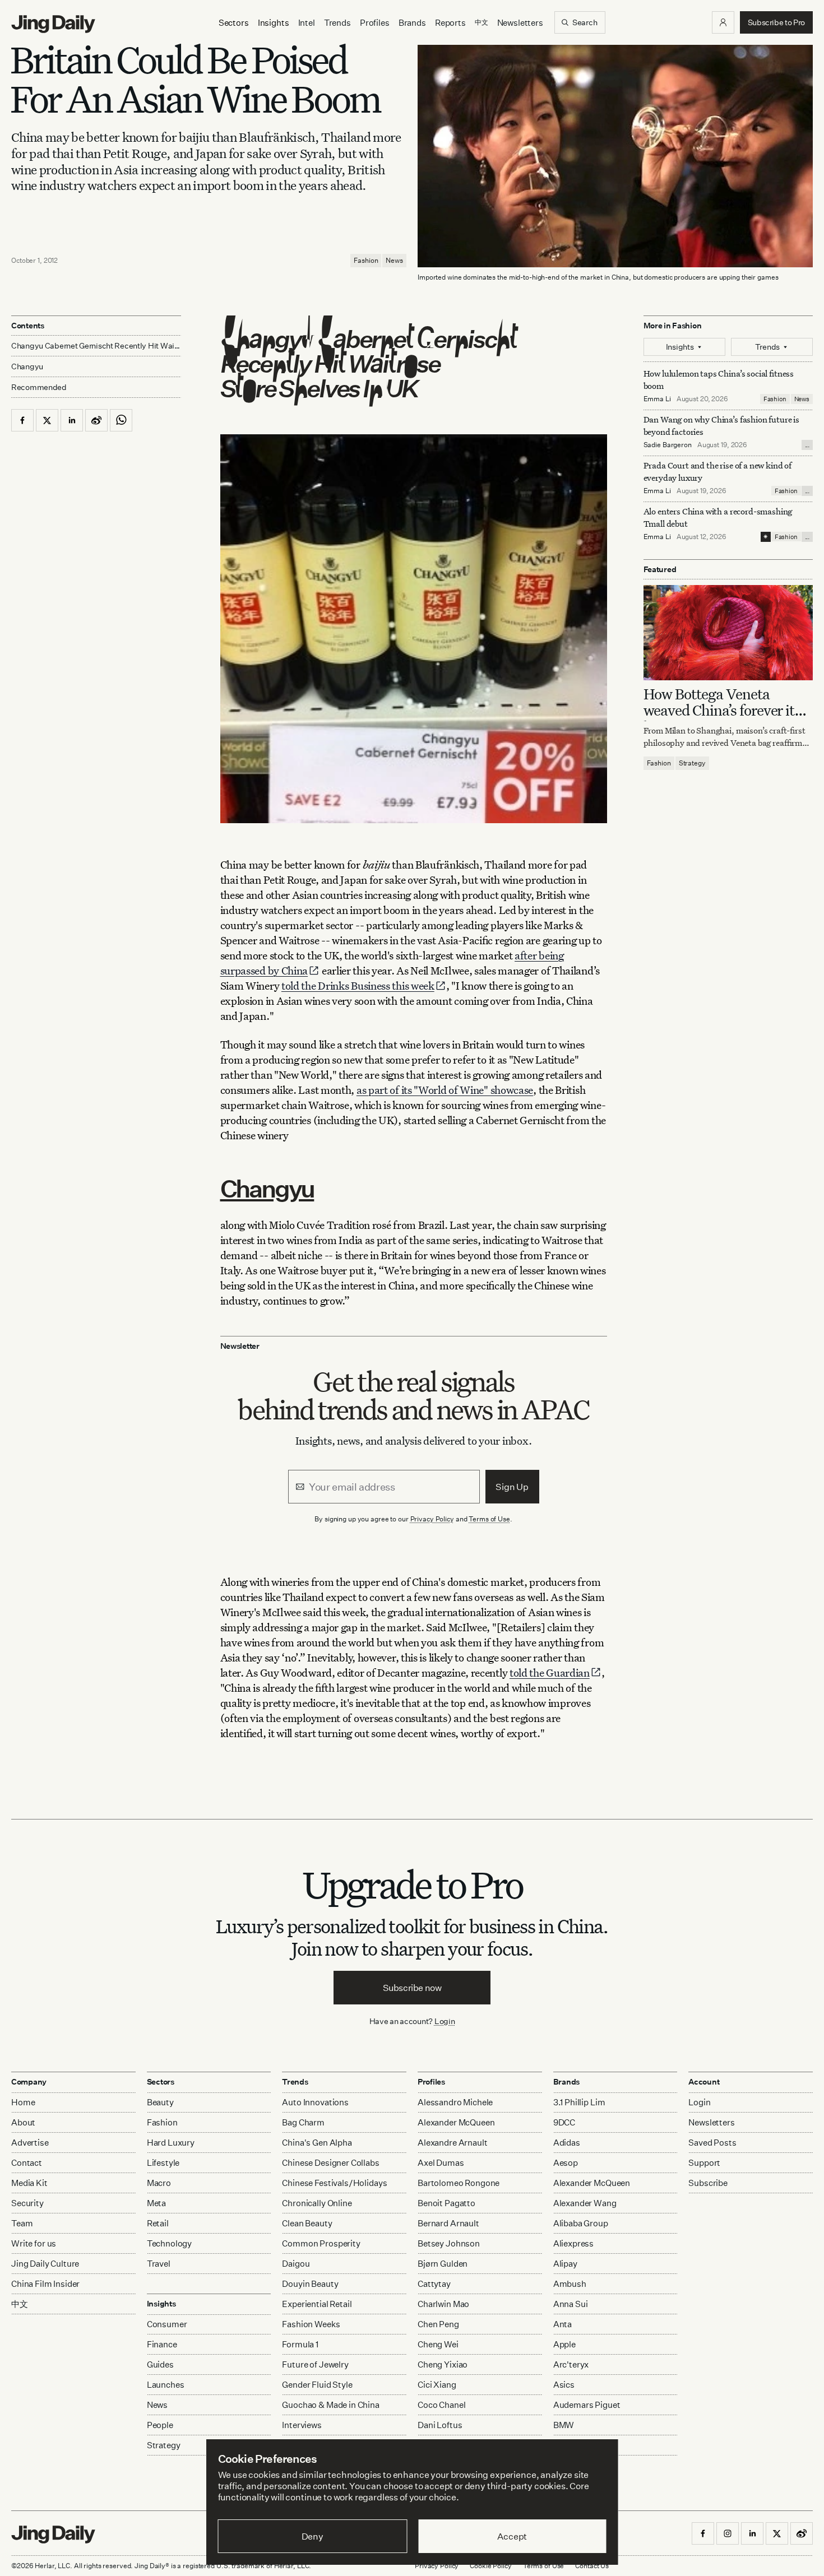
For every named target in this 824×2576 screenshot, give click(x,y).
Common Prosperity (321, 2243)
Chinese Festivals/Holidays (334, 2183)
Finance (162, 2344)
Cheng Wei (438, 2344)
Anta (563, 2324)
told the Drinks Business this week (358, 985)
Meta (156, 2203)
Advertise (30, 2143)
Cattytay (434, 2284)
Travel (159, 2264)
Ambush (570, 2284)
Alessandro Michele (455, 2102)
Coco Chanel (441, 2405)
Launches (166, 2385)
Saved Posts (712, 2143)
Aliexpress (574, 2243)
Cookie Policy (490, 2566)
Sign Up (512, 1487)
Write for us (34, 2243)
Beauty (160, 2102)
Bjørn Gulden (443, 2264)
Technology (170, 2243)
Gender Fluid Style (317, 2385)
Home (23, 2102)
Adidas (567, 2143)
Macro (159, 2183)
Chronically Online (317, 2203)
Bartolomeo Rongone (459, 2183)
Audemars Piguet (587, 2405)
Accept (512, 2536)
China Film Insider (45, 2284)
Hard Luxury (171, 2143)
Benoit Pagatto (446, 2203)
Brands (412, 23)
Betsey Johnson (449, 2243)
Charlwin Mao (443, 2304)
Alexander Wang (585, 2203)
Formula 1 (300, 2344)
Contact (27, 2163)
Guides (160, 2364)
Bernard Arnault (448, 2223)
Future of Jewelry (315, 2364)
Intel (307, 23)
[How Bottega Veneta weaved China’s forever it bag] (728, 632)
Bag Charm (303, 2122)
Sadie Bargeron (668, 445)
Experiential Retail (317, 2304)
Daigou (296, 2264)
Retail (158, 2223)
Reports (450, 23)
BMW (564, 2425)
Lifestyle (163, 2163)
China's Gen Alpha (317, 2143)
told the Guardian (550, 1672)
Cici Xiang (437, 2385)
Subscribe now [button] (412, 1988)
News (394, 260)
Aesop (566, 2163)
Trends (337, 23)
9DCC (564, 2122)
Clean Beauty (307, 2223)
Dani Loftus (440, 2425)
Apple (564, 2344)
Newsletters (520, 23)
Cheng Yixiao (443, 2364)
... (807, 445)
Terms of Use (489, 1519)
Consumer (167, 2324)
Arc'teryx (571, 2364)
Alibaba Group (581, 2223)
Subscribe (708, 2183)
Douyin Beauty (310, 2284)
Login (445, 2021)
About (23, 2122)
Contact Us (592, 2566)
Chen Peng (438, 2324)
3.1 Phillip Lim (579, 2102)
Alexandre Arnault (452, 2143)
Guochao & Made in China (331, 2405)
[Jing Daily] (53, 24)
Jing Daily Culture (45, 2264)
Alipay (565, 2264)
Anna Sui (571, 2304)
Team (22, 2223)
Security (27, 2203)
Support (704, 2163)
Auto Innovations (315, 2102)
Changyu (267, 1188)
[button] (723, 22)
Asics (564, 2385)
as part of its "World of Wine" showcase (445, 1090)
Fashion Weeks (311, 2324)
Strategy (692, 763)
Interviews (302, 2425)
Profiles (375, 23)
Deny (313, 2536)
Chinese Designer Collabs (330, 2163)
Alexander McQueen (456, 2122)
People (160, 2425)
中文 (20, 2304)
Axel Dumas (441, 2163)
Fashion (366, 260)
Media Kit (29, 2183)
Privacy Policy (432, 1519)
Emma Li (657, 399)
